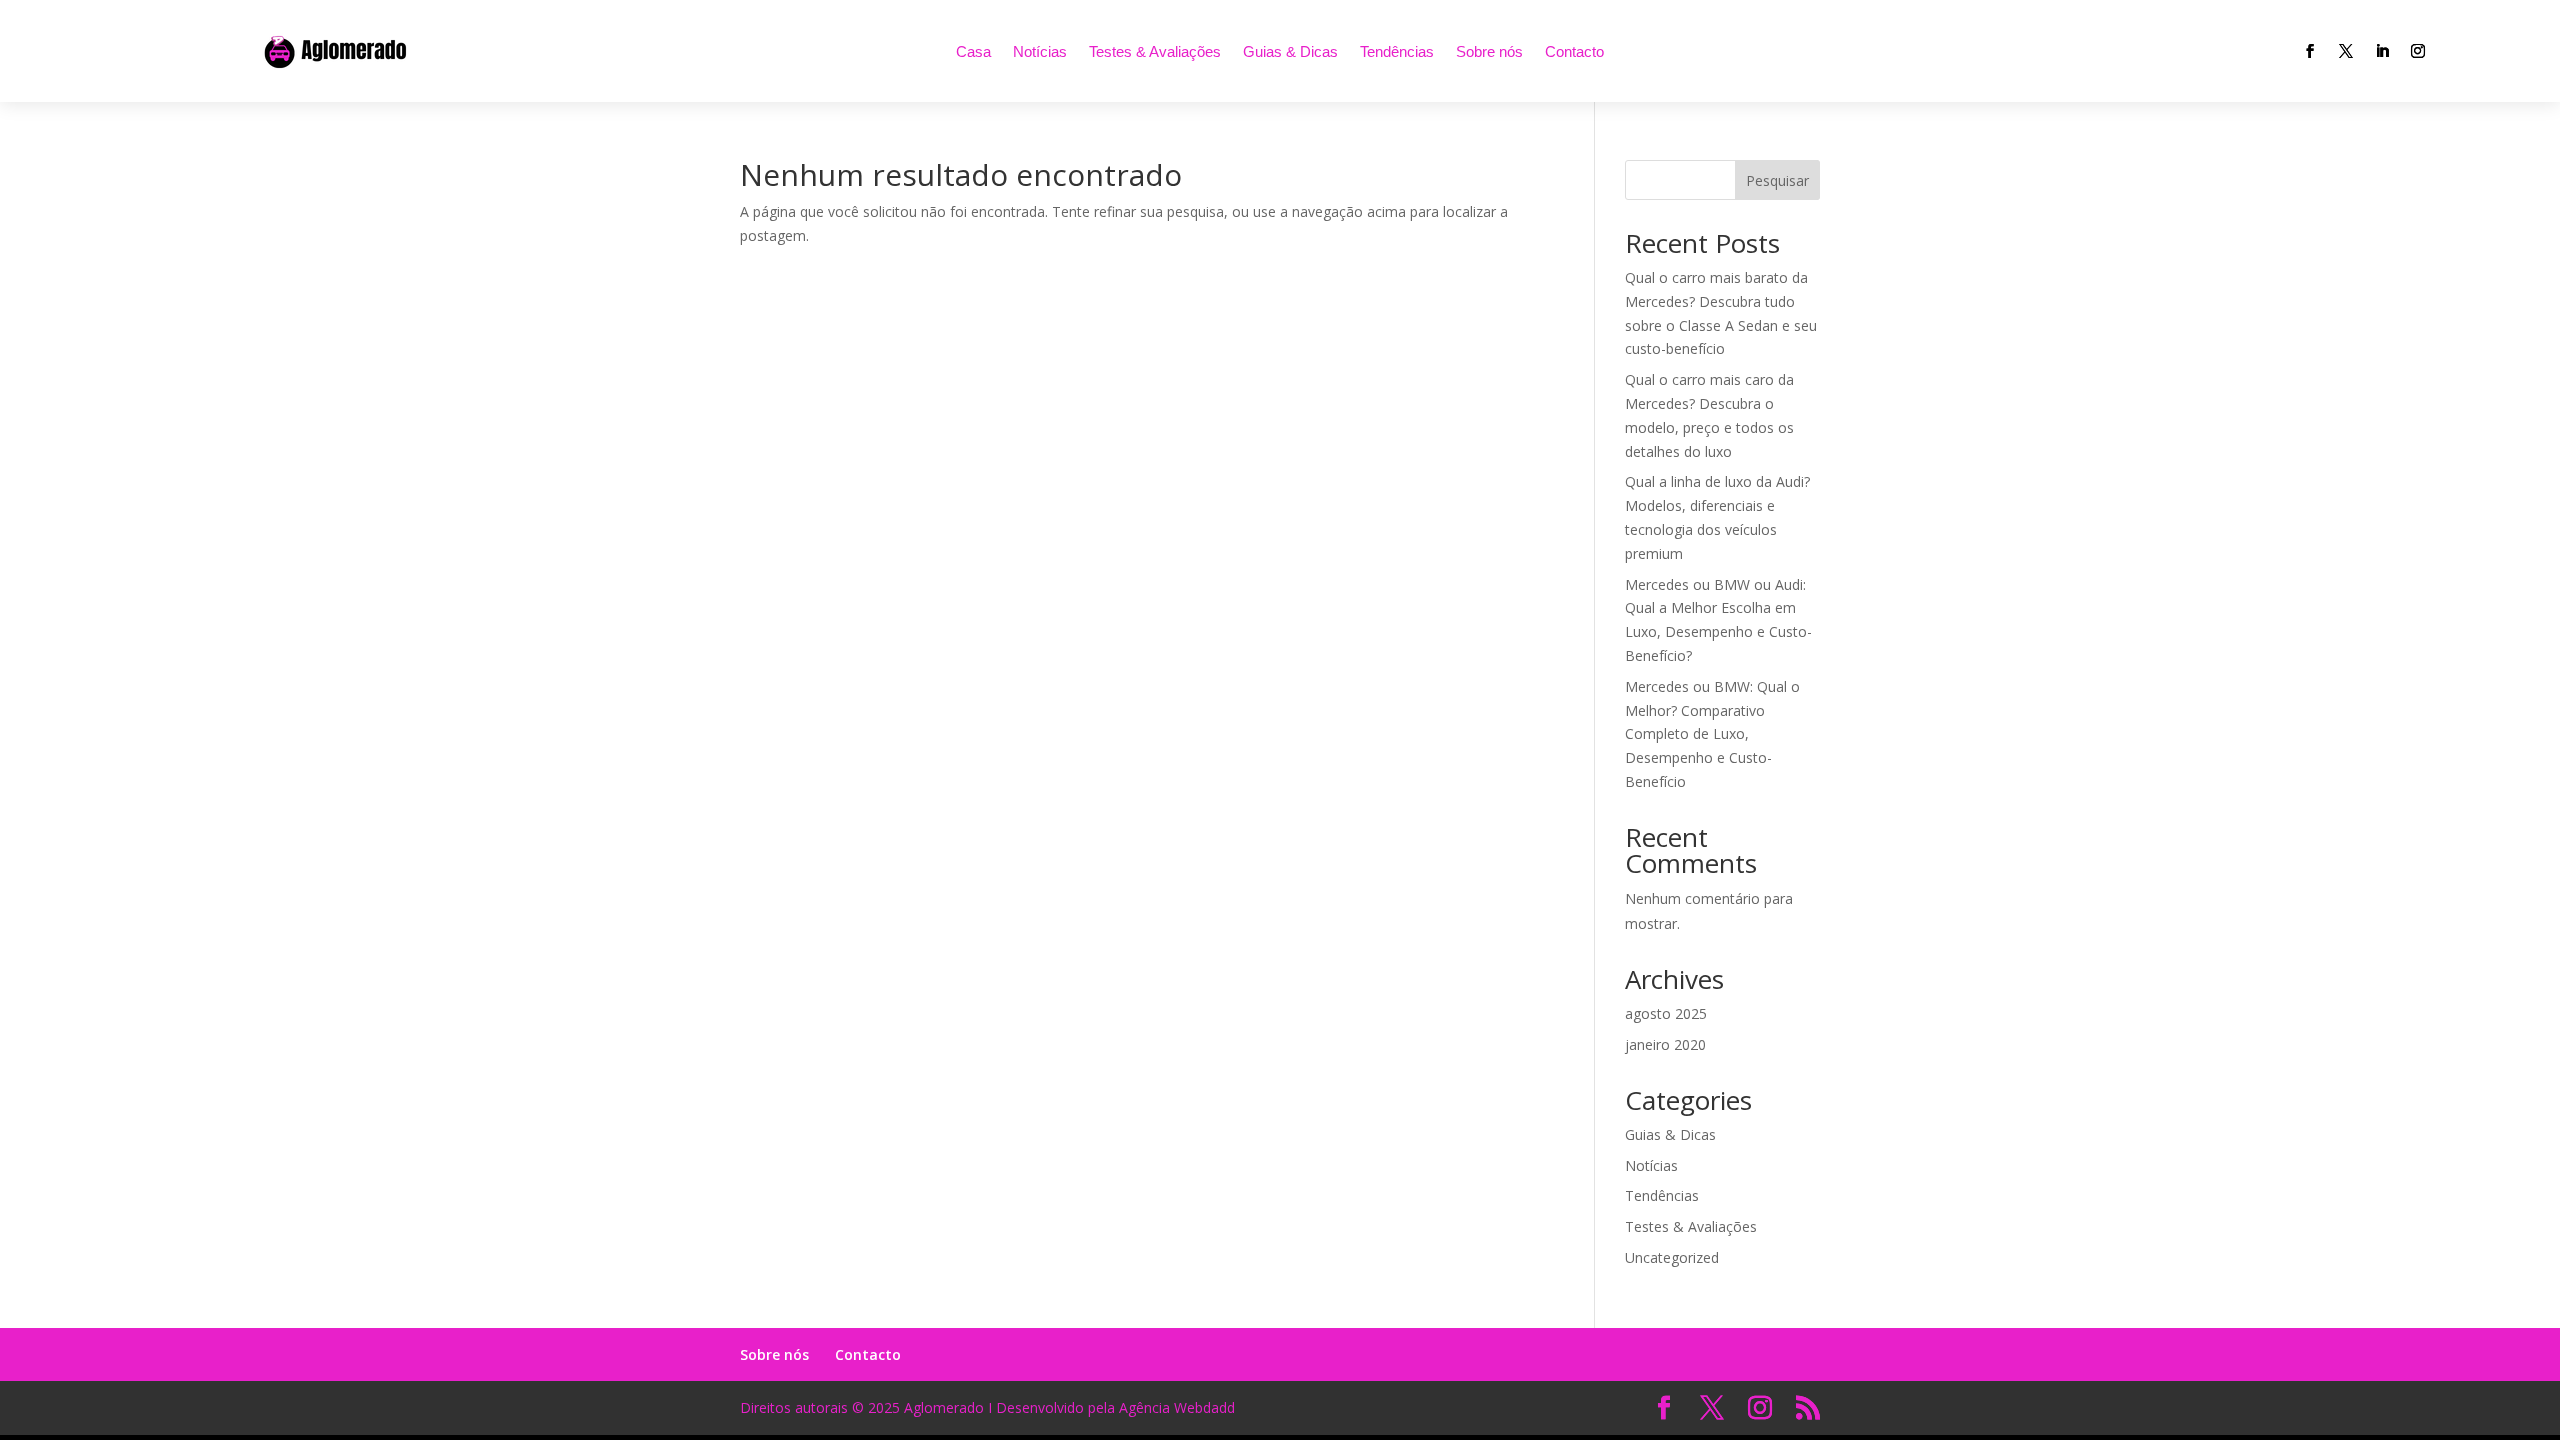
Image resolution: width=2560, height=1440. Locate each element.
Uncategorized (1672, 1257)
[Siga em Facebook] (2310, 51)
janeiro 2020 (1665, 1044)
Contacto (1574, 51)
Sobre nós (1489, 51)
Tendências (1397, 51)
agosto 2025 (1666, 1013)
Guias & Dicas (1290, 51)
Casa (973, 51)
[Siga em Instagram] (2418, 51)
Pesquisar (1777, 180)
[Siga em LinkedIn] (2382, 51)
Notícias (1040, 51)
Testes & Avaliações (1155, 51)
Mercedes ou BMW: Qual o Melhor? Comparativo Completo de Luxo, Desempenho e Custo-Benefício (1712, 734)
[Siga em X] (2346, 51)
